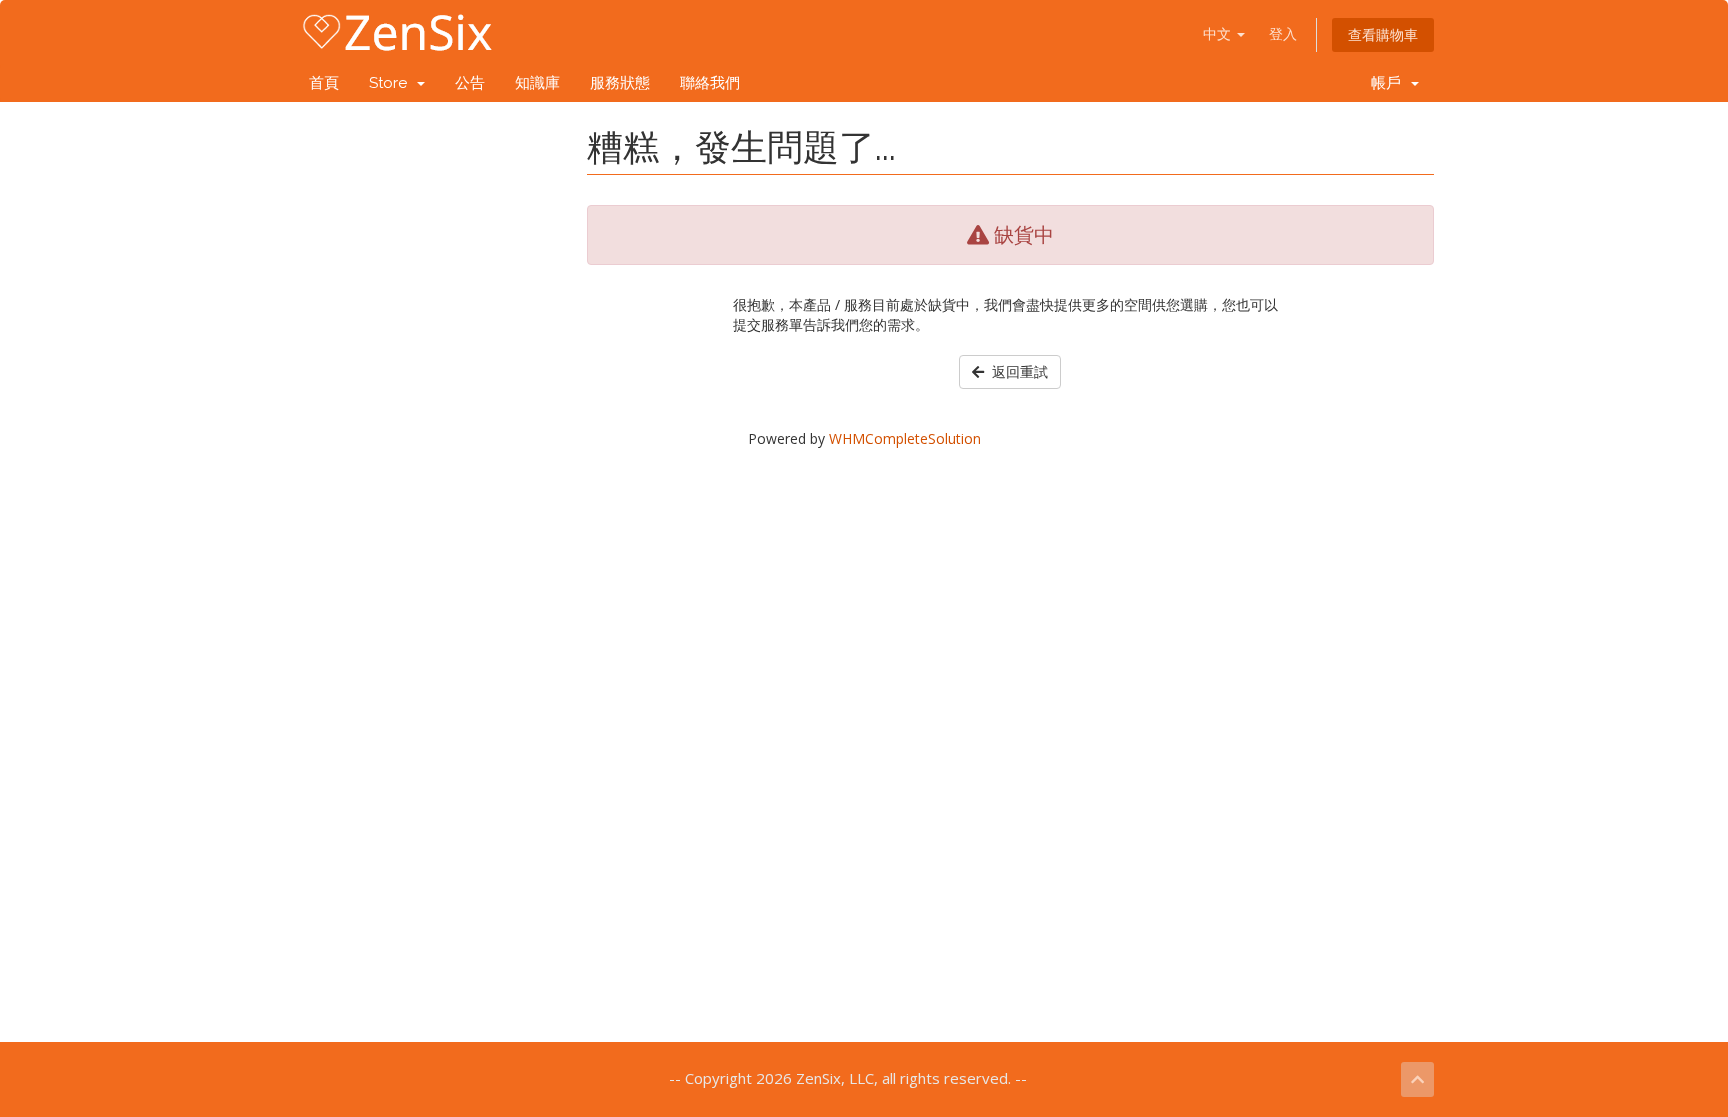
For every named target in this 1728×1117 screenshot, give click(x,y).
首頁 (324, 83)
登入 (1283, 33)
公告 (470, 83)
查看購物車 (1383, 34)
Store (392, 83)
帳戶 (1390, 83)
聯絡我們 (710, 83)
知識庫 (537, 83)
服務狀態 (620, 83)
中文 (1219, 33)
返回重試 (1016, 371)
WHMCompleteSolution (905, 438)
